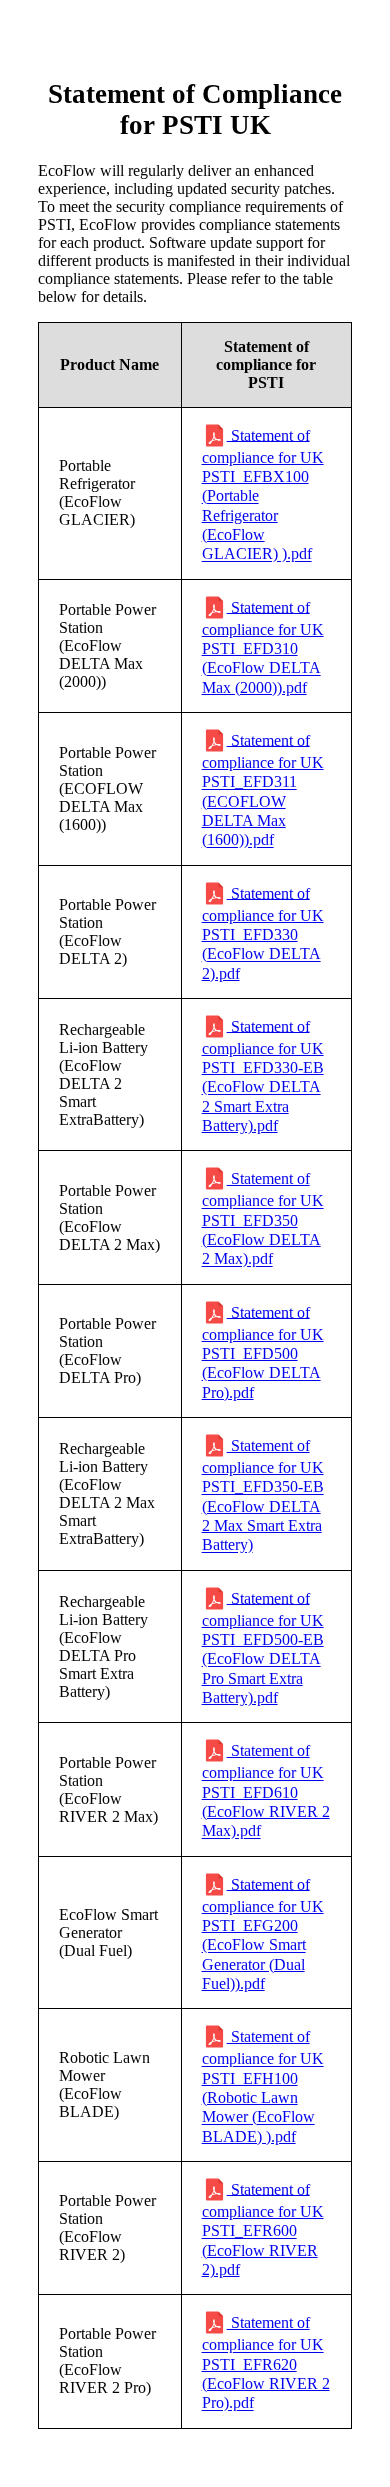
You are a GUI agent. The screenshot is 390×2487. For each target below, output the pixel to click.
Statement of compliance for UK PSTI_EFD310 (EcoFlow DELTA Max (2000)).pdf (263, 647)
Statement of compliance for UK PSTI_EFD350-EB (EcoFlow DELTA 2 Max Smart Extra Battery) (263, 1495)
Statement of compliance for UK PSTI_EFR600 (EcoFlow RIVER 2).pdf (263, 2229)
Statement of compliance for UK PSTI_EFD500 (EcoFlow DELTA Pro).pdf (263, 1352)
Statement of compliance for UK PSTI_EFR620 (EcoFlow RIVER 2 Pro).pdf (266, 2363)
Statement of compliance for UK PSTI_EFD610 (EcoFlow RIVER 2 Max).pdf (266, 1791)
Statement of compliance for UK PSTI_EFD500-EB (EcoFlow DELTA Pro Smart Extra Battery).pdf (263, 1647)
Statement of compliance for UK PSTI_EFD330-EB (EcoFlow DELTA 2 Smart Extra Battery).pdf (263, 1075)
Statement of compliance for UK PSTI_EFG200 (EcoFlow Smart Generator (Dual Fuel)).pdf (263, 1933)
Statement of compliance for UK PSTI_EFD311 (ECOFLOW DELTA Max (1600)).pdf (263, 789)
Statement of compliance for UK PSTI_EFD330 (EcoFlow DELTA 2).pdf (263, 933)
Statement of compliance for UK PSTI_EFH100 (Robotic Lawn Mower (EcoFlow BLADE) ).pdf (263, 2086)
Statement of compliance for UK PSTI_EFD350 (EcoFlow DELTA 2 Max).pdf (263, 1219)
